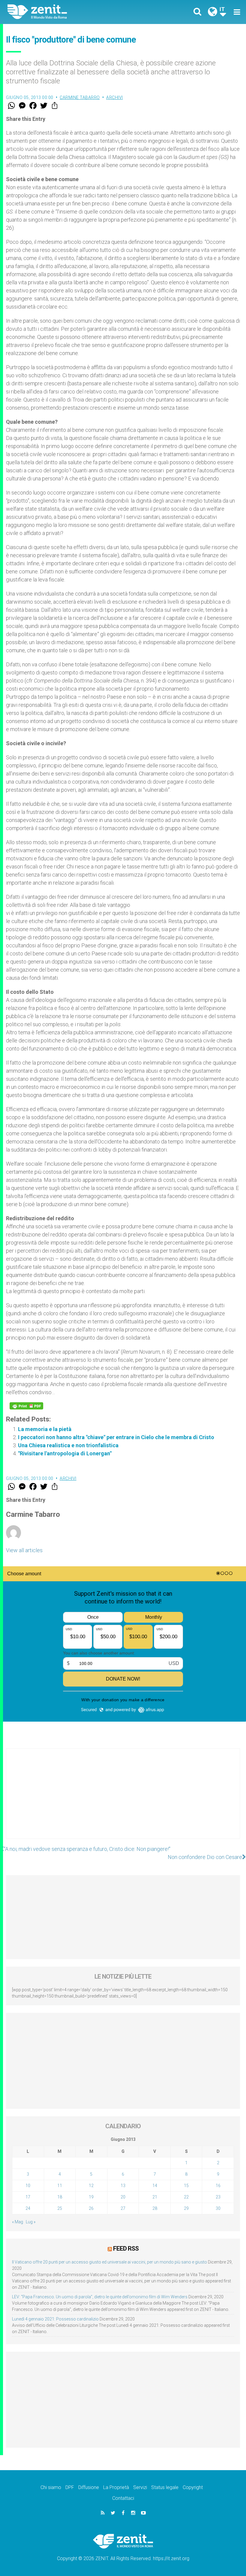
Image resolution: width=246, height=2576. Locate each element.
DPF (70, 2487)
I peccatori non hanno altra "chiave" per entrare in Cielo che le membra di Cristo (116, 1437)
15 (186, 2186)
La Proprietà (116, 2487)
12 (91, 2186)
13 (123, 2186)
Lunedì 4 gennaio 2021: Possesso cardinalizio (55, 2319)
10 (28, 2186)
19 (91, 2197)
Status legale (165, 2487)
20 (123, 2197)
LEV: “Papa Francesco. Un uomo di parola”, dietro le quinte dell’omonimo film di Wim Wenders (100, 2297)
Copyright (193, 2487)
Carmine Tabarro (80, 97)
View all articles (24, 1550)
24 (28, 2208)
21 (155, 2197)
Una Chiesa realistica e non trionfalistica (68, 1445)
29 (186, 2208)
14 (155, 2186)
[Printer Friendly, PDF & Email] (26, 1406)
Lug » (31, 2222)
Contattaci (123, 2498)
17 (28, 2197)
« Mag (18, 2222)
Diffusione (89, 2487)
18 (60, 2197)
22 (186, 2197)
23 (218, 2197)
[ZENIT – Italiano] (69, 12)
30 (218, 2208)
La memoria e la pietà (45, 1429)
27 (123, 2208)
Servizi (140, 2487)
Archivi (115, 97)
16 (218, 2186)
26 (91, 2208)
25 (60, 2208)
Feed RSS (126, 2249)
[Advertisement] (123, 1800)
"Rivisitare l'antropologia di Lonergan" (65, 1453)
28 (155, 2208)
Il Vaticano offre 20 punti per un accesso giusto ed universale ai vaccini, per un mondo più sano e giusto (109, 2262)
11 (60, 2186)
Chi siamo (51, 2487)
